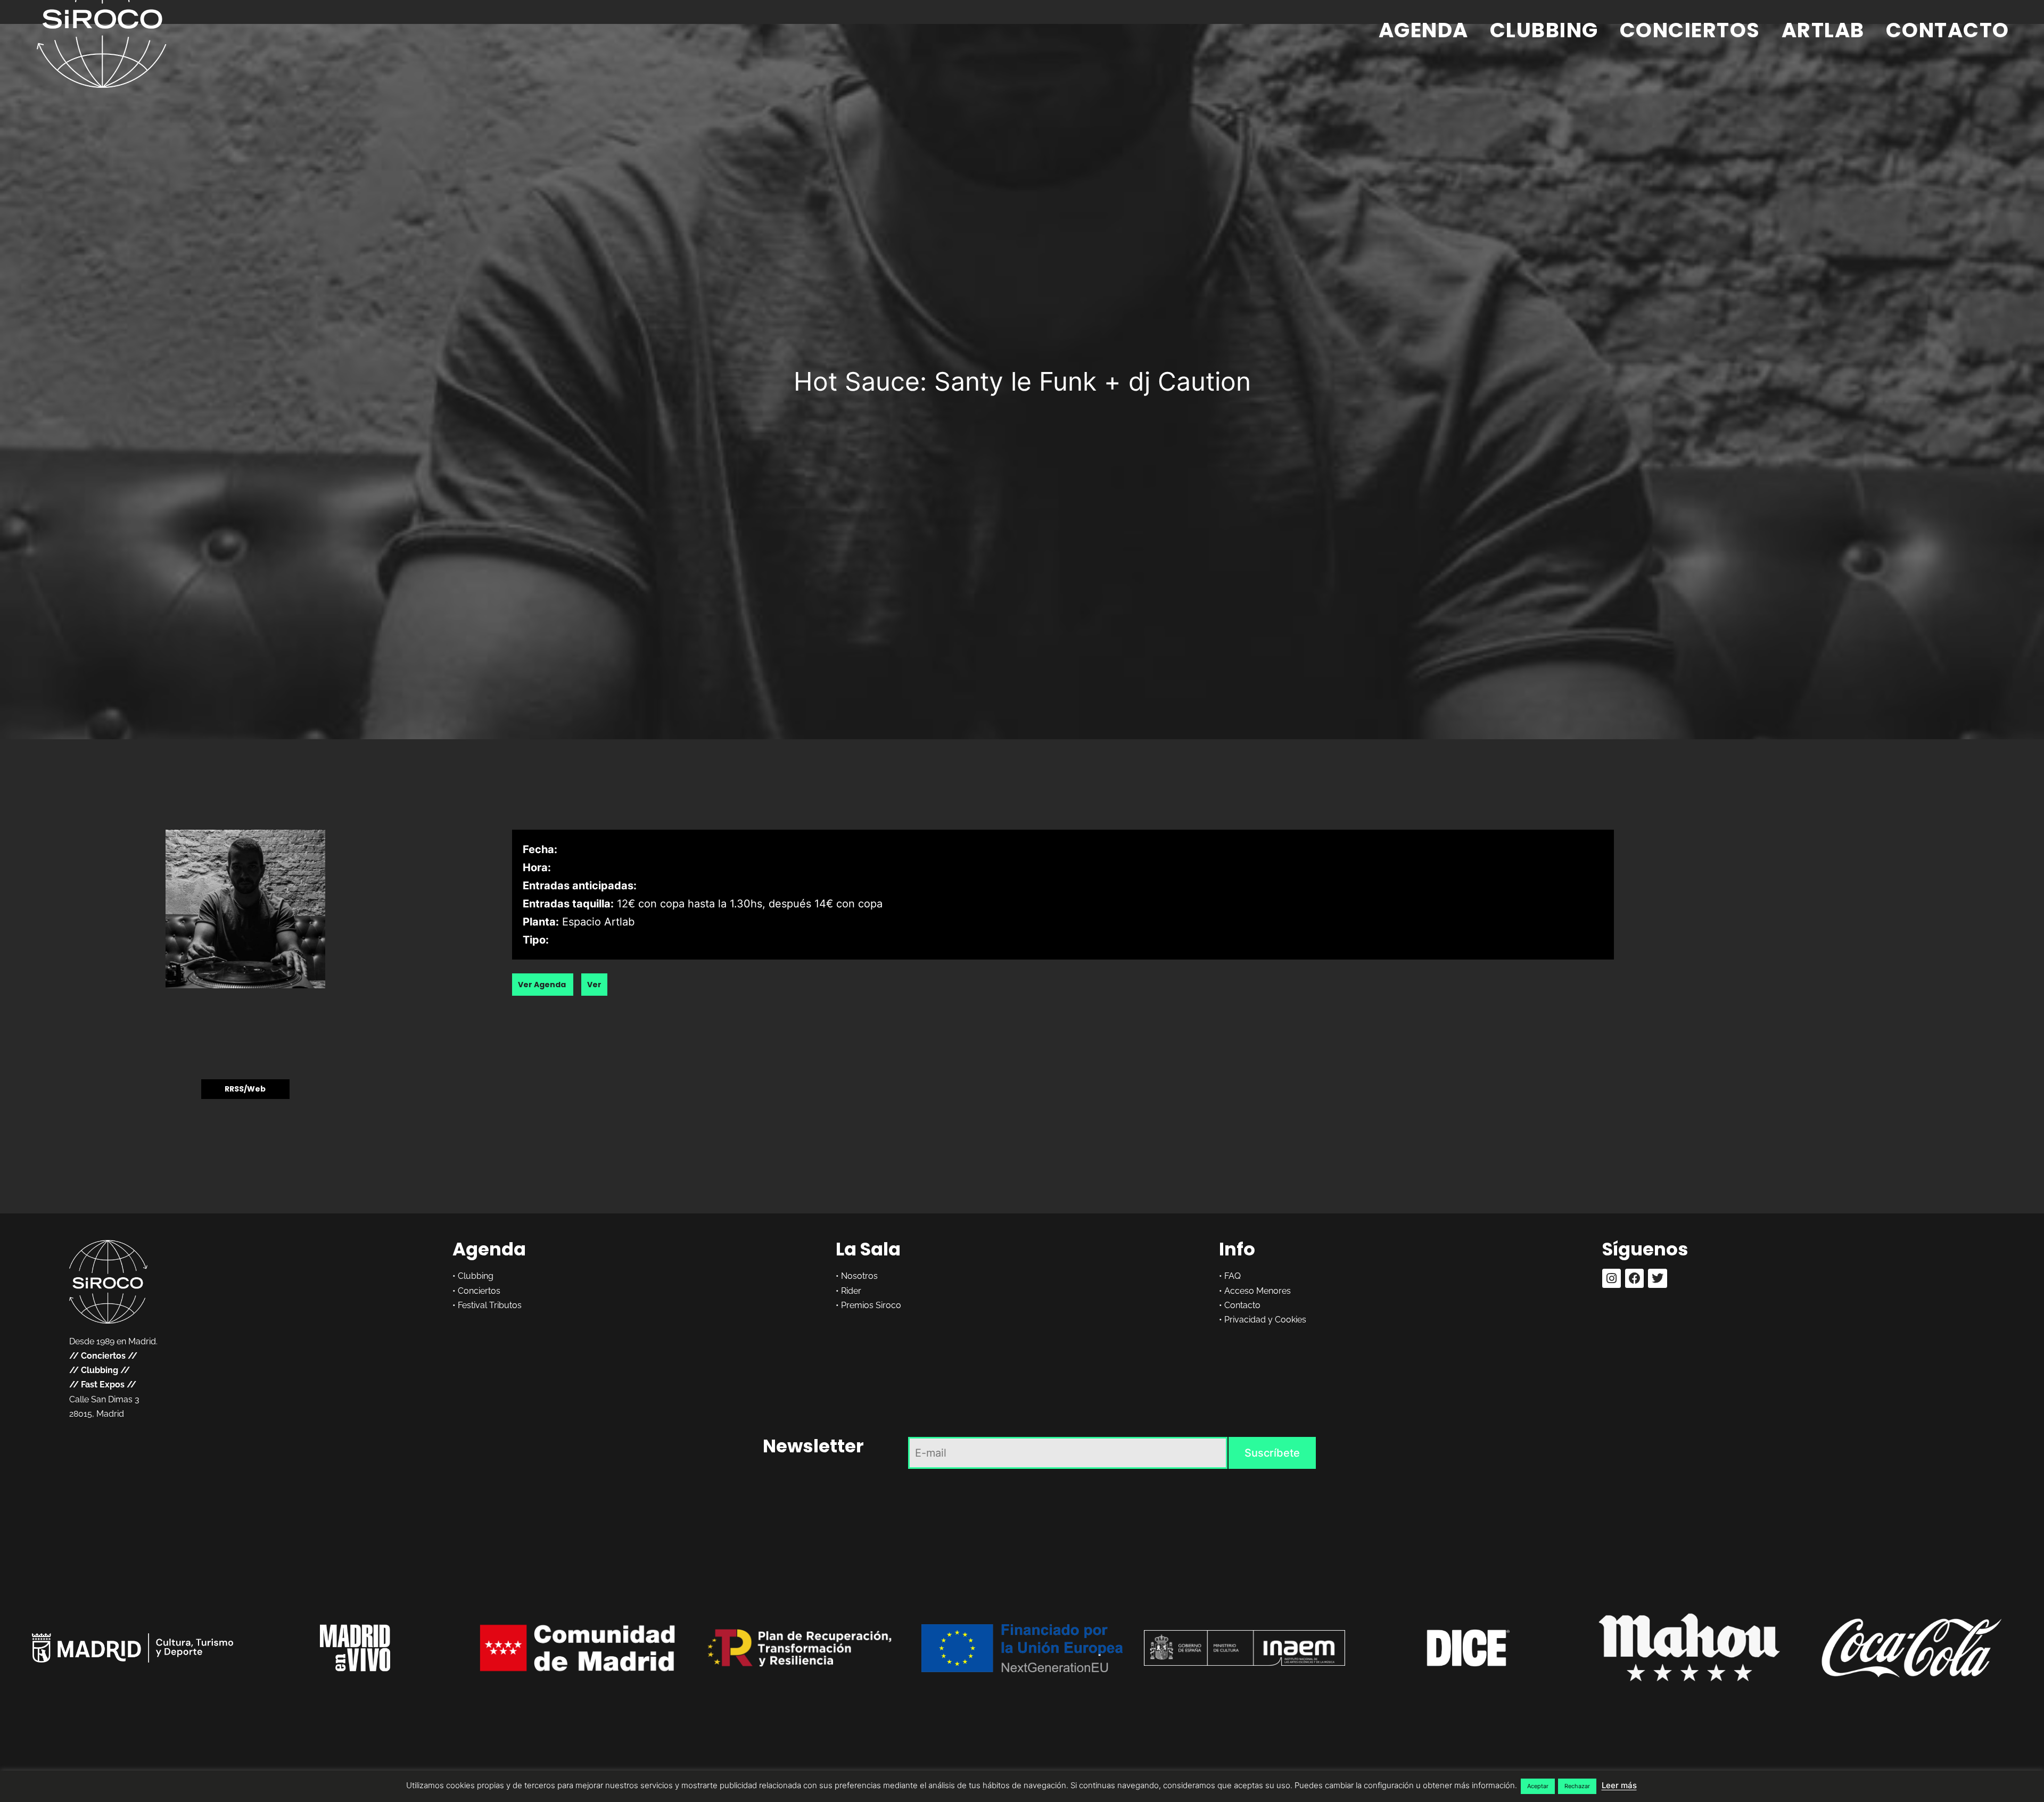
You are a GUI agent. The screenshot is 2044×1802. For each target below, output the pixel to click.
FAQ (1233, 1276)
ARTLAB (1823, 30)
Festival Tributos (490, 1305)
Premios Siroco (871, 1305)
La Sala (868, 1249)
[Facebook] (1634, 1278)
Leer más (1619, 1785)
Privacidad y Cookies (1265, 1320)
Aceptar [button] (1538, 1786)
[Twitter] (1657, 1278)
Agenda (1424, 30)
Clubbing (1544, 30)
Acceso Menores (1258, 1291)
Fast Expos (103, 1384)
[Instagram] (1612, 1278)
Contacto (1948, 30)
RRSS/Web (245, 1089)
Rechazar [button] (1577, 1786)
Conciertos (1690, 30)
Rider (851, 1291)
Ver (594, 985)
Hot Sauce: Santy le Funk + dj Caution (1022, 381)
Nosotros (859, 1276)
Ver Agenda (543, 985)
